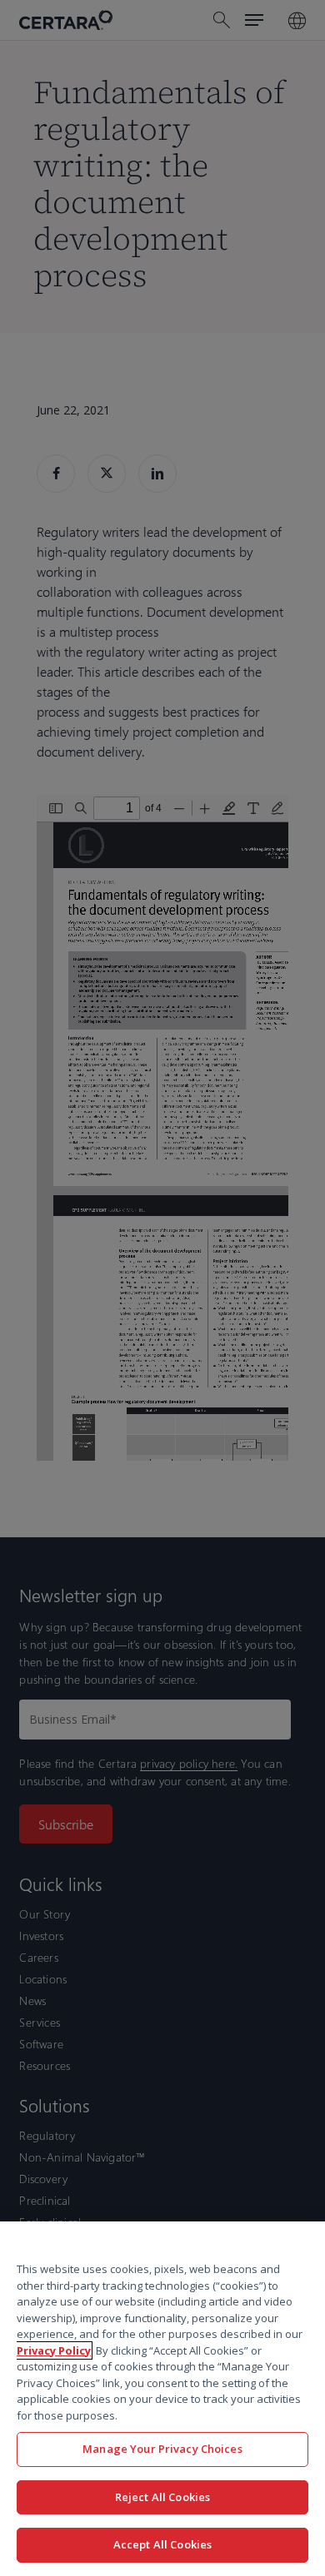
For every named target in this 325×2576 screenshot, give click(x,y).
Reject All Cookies (162, 2497)
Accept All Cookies (162, 2544)
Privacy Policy (54, 2350)
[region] (162, 2399)
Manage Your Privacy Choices (162, 2449)
